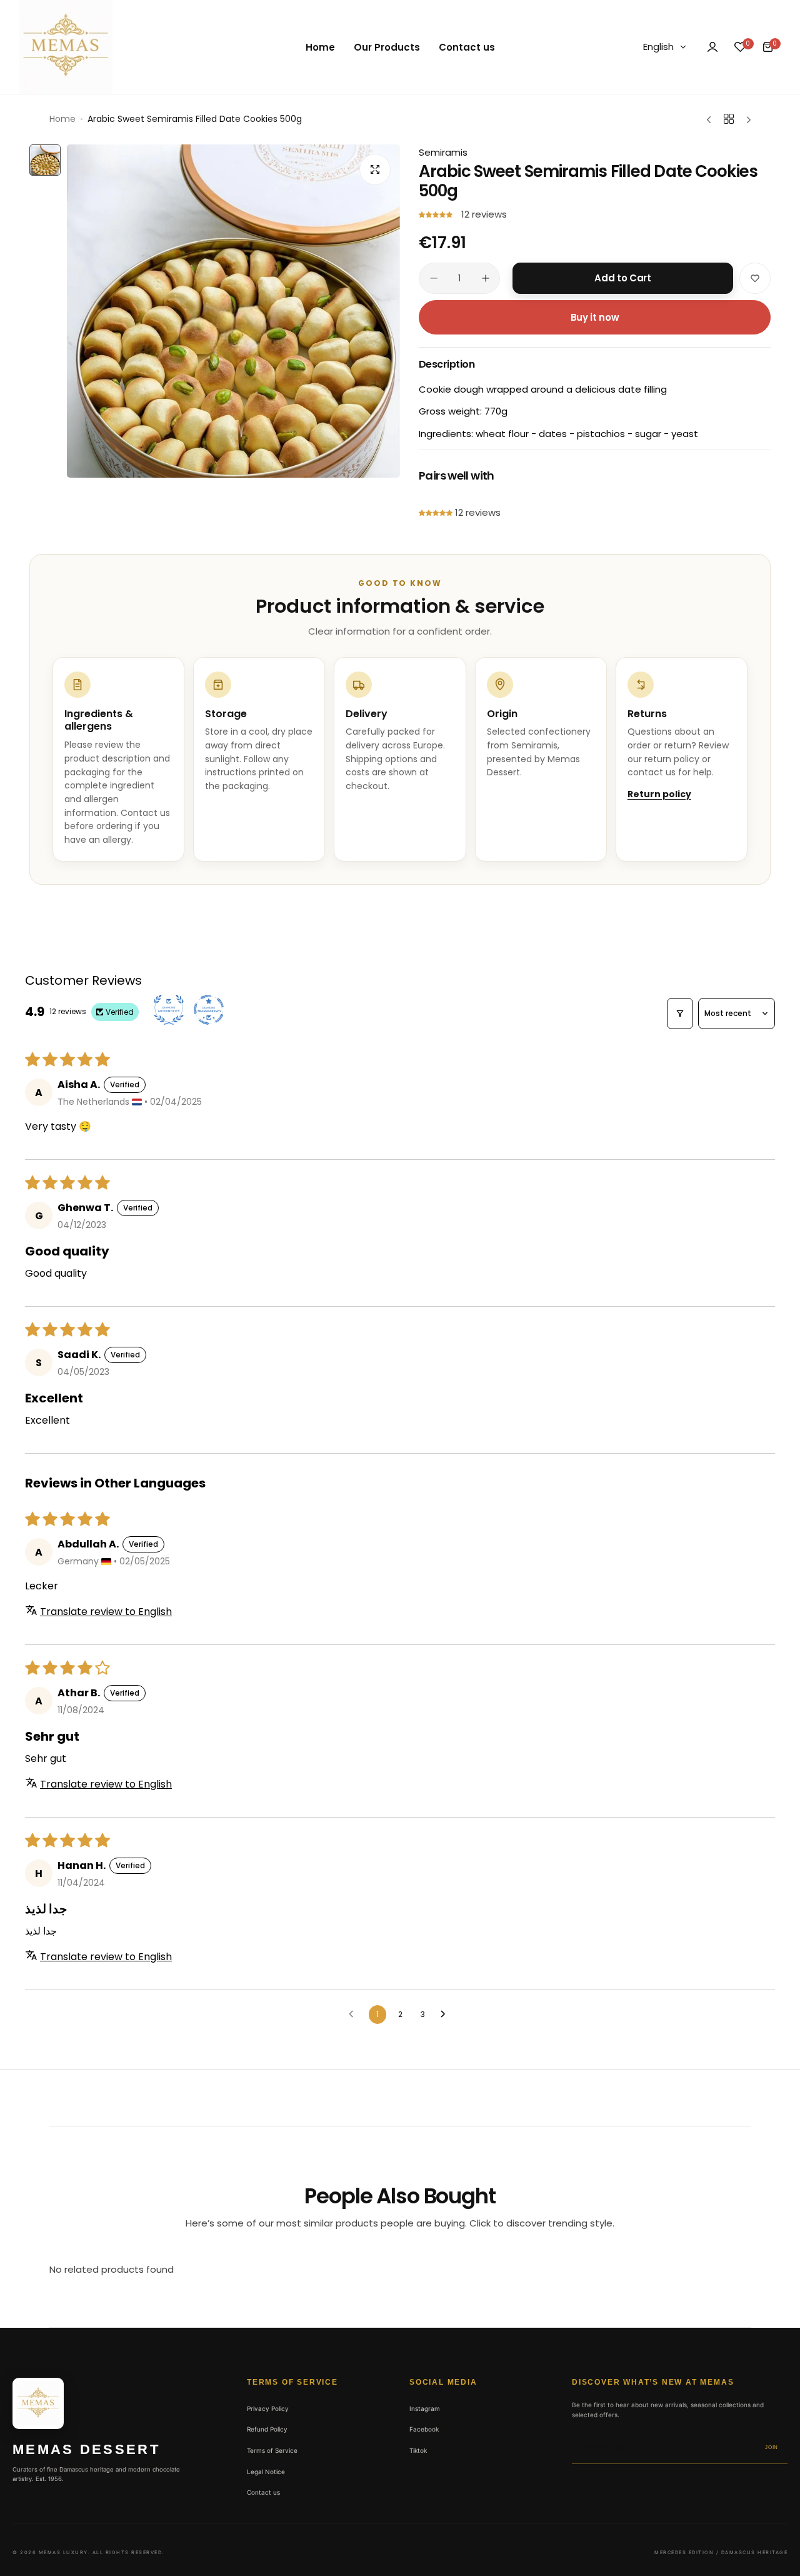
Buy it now (595, 317)
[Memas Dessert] (66, 47)
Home (62, 119)
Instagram (425, 2408)
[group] (233, 311)
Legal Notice (266, 2472)
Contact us (263, 2492)
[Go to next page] (446, 2015)
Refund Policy (267, 2429)
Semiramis (443, 152)
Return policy (659, 794)
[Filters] (680, 1014)
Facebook (424, 2429)
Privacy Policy (268, 2408)
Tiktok (418, 2450)
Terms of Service (272, 2450)
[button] (437, 214)
